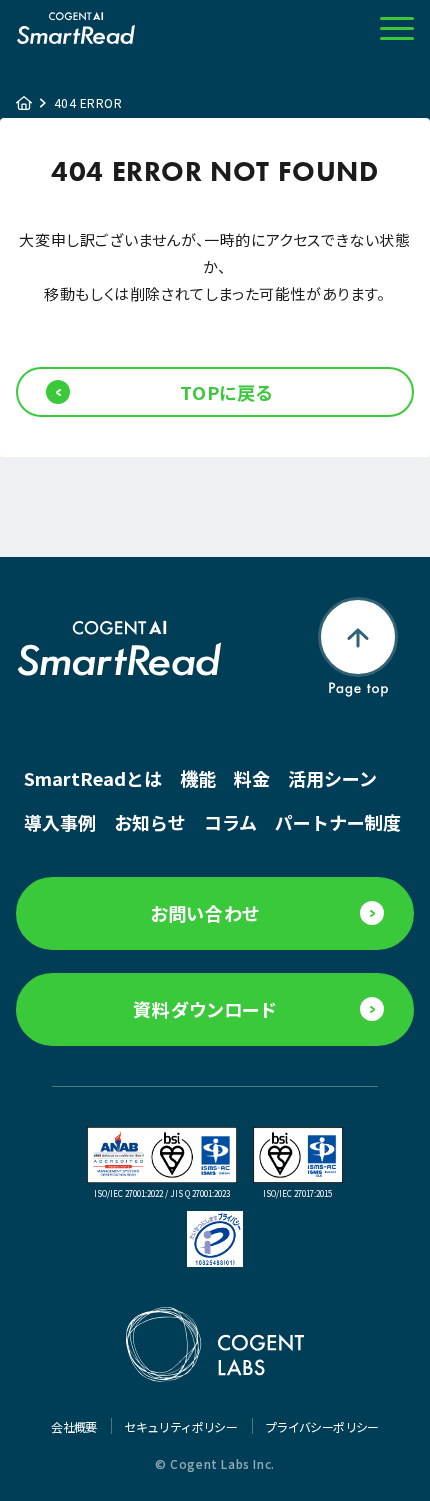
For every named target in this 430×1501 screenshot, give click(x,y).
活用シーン (332, 778)
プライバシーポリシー (322, 1426)
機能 (198, 778)
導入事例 (60, 822)
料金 (252, 778)
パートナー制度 (338, 822)
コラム (230, 822)
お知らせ (150, 822)
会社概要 (75, 1426)
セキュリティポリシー (181, 1426)
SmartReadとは (93, 778)
